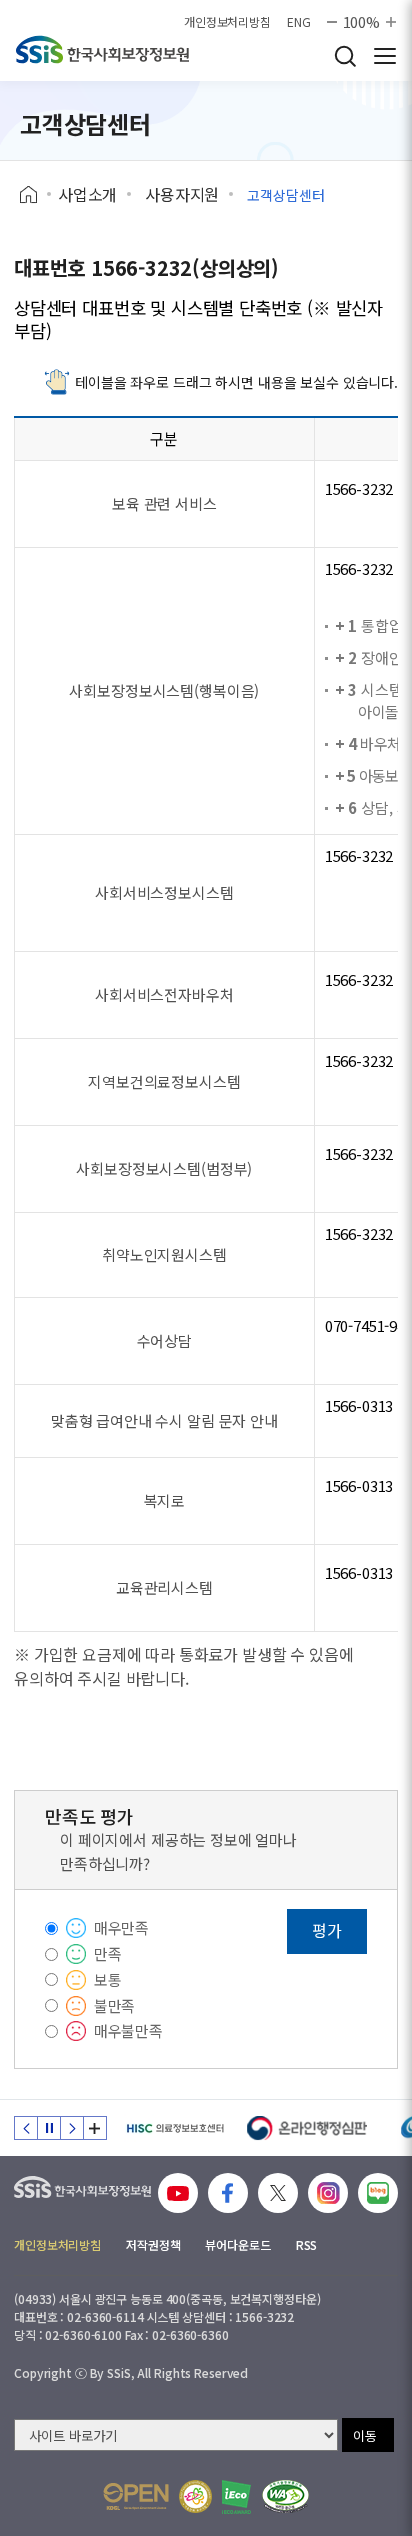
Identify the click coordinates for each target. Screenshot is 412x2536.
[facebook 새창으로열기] (228, 2193)
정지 (49, 2128)
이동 (365, 2435)
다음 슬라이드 (72, 2128)
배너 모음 (95, 2128)
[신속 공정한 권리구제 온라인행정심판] (307, 2128)
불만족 (115, 2005)
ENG (299, 22)
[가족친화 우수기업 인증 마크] (195, 2496)
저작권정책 (153, 2244)
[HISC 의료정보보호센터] (174, 2128)
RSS (307, 2244)
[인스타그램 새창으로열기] (328, 2193)
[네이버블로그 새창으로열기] (378, 2193)
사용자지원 (182, 194)
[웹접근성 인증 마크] (285, 2496)
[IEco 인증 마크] (236, 2497)
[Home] (35, 195)
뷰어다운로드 (237, 2244)
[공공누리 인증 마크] (136, 2496)
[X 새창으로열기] (278, 2193)
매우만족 (121, 1927)
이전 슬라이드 (26, 2128)
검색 (345, 56)
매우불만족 (128, 2030)
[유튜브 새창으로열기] (178, 2193)
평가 (327, 1930)
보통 (108, 1979)
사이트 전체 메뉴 (385, 56)
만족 (108, 1953)
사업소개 (87, 194)
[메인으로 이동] (102, 49)
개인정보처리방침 (227, 22)
